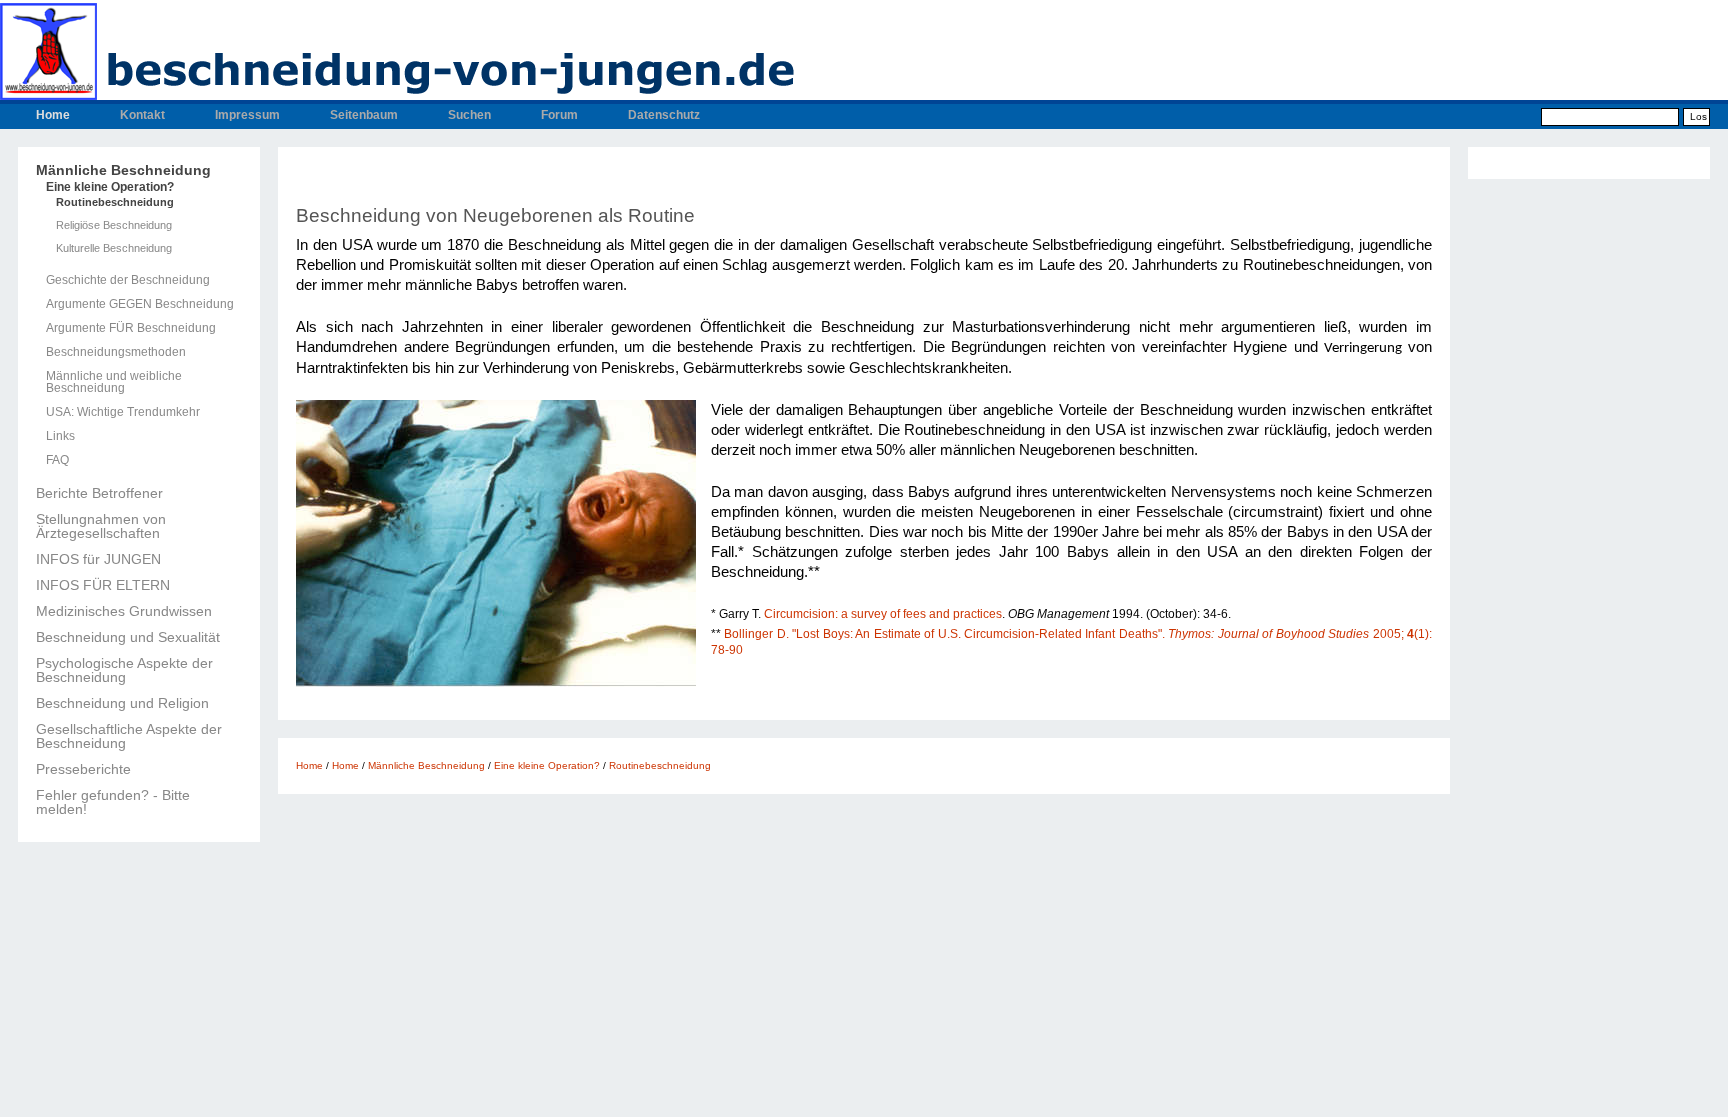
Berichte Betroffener (99, 493)
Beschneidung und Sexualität (128, 637)
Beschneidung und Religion (122, 703)
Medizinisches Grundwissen (124, 611)
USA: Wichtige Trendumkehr (123, 412)
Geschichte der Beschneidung (128, 280)
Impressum (247, 115)
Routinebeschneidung (115, 202)
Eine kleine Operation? (110, 187)
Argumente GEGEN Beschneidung (140, 304)
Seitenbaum (364, 115)
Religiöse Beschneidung (114, 225)
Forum (559, 115)
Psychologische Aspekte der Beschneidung (124, 670)
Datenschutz (664, 115)
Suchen (469, 115)
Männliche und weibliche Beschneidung (114, 382)
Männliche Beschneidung (123, 170)
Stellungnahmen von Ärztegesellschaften (101, 526)
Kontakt (142, 115)
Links (60, 436)
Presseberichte (83, 769)
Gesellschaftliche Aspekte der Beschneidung (129, 736)
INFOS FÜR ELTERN (103, 585)
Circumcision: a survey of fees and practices (883, 614)
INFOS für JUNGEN (98, 559)
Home (53, 115)
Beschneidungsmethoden (116, 352)
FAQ (57, 460)
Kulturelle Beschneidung (114, 248)
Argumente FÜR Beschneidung (131, 328)
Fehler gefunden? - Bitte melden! (113, 802)
